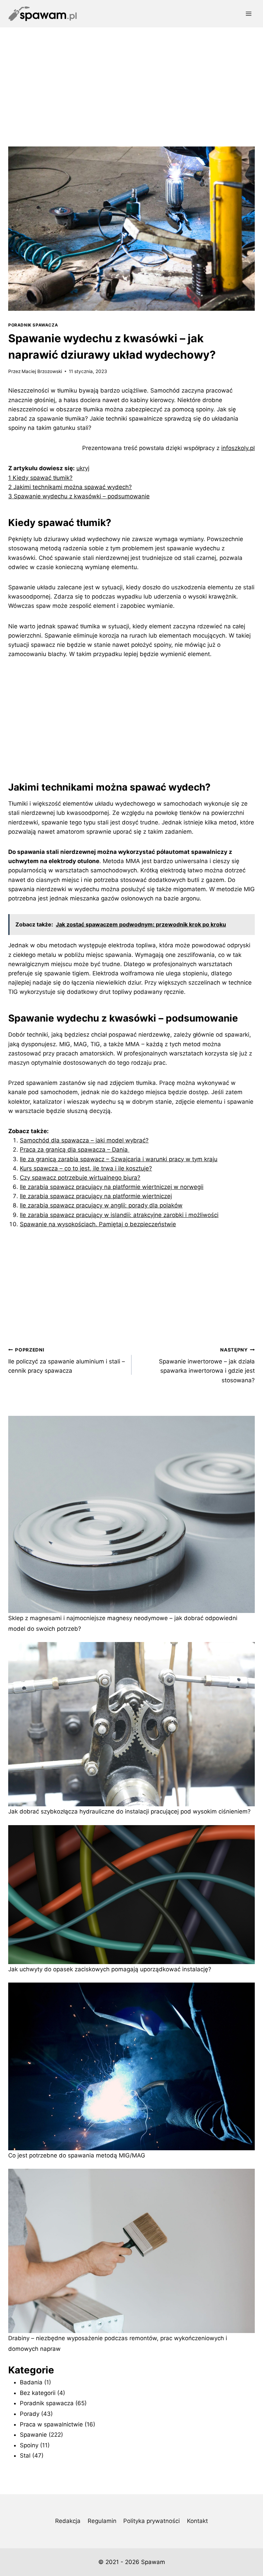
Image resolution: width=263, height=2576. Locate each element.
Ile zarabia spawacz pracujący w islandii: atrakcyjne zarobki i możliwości (119, 1215)
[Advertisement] (131, 79)
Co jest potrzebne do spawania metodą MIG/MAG (77, 2155)
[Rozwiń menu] (248, 14)
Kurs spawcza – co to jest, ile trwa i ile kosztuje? (86, 1168)
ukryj (83, 468)
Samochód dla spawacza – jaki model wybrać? (84, 1140)
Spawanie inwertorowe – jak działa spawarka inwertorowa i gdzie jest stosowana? (207, 1365)
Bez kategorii (38, 2393)
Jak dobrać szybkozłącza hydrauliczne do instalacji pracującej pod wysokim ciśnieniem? (129, 1811)
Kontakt (197, 2521)
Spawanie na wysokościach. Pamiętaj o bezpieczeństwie (98, 1224)
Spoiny (29, 2445)
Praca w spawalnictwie (51, 2424)
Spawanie (33, 2435)
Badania (31, 2382)
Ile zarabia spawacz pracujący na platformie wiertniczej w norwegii (112, 1187)
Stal (25, 2456)
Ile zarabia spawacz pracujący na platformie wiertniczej (96, 1196)
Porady (30, 2414)
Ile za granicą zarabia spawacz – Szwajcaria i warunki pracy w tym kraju (119, 1159)
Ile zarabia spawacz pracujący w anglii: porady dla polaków (101, 1205)
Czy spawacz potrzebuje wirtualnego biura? (80, 1178)
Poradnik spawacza (33, 325)
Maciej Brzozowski (42, 371)
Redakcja (68, 2521)
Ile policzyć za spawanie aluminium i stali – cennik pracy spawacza (67, 1361)
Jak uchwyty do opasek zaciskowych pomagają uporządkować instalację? (110, 1969)
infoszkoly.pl (238, 448)
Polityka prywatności (152, 2521)
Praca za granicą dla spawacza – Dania (75, 1150)
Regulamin (102, 2521)
